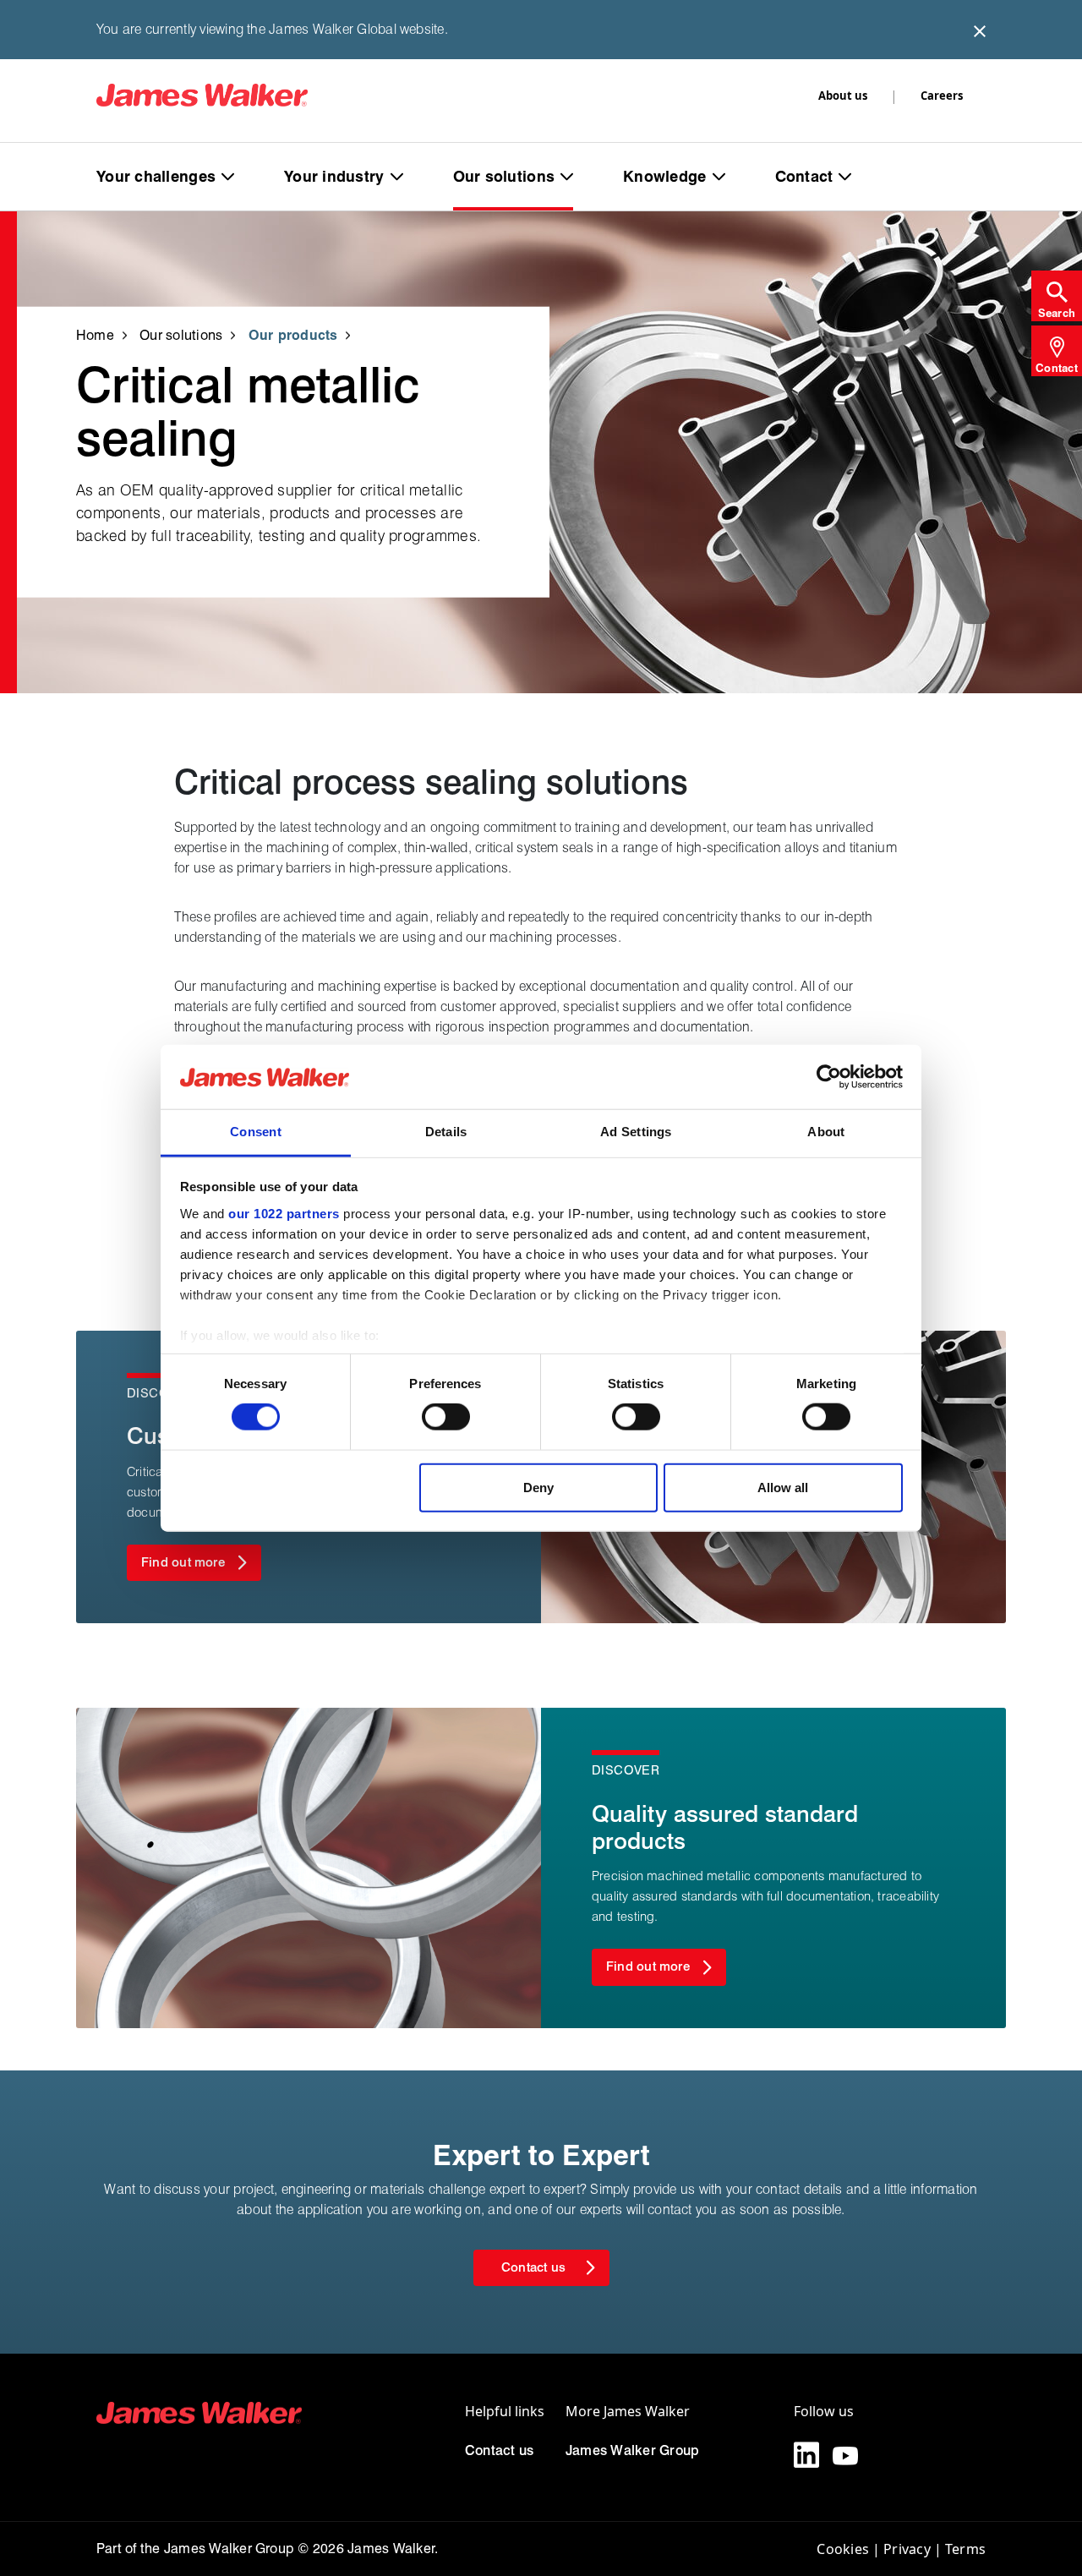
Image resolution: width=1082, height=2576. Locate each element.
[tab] (1057, 296)
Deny (538, 1487)
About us (843, 96)
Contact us (499, 2450)
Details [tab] (446, 1132)
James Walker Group (632, 2450)
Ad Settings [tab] (636, 1132)
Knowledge (664, 176)
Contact (804, 176)
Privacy (907, 2549)
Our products (293, 334)
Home (95, 334)
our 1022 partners (284, 1214)
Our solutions (504, 176)
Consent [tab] (256, 1132)
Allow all (783, 1487)
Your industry (334, 176)
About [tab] (826, 1132)
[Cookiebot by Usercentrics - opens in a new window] (829, 1077)
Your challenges (156, 176)
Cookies (843, 2549)
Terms (965, 2549)
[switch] (446, 1417)
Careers (942, 96)
